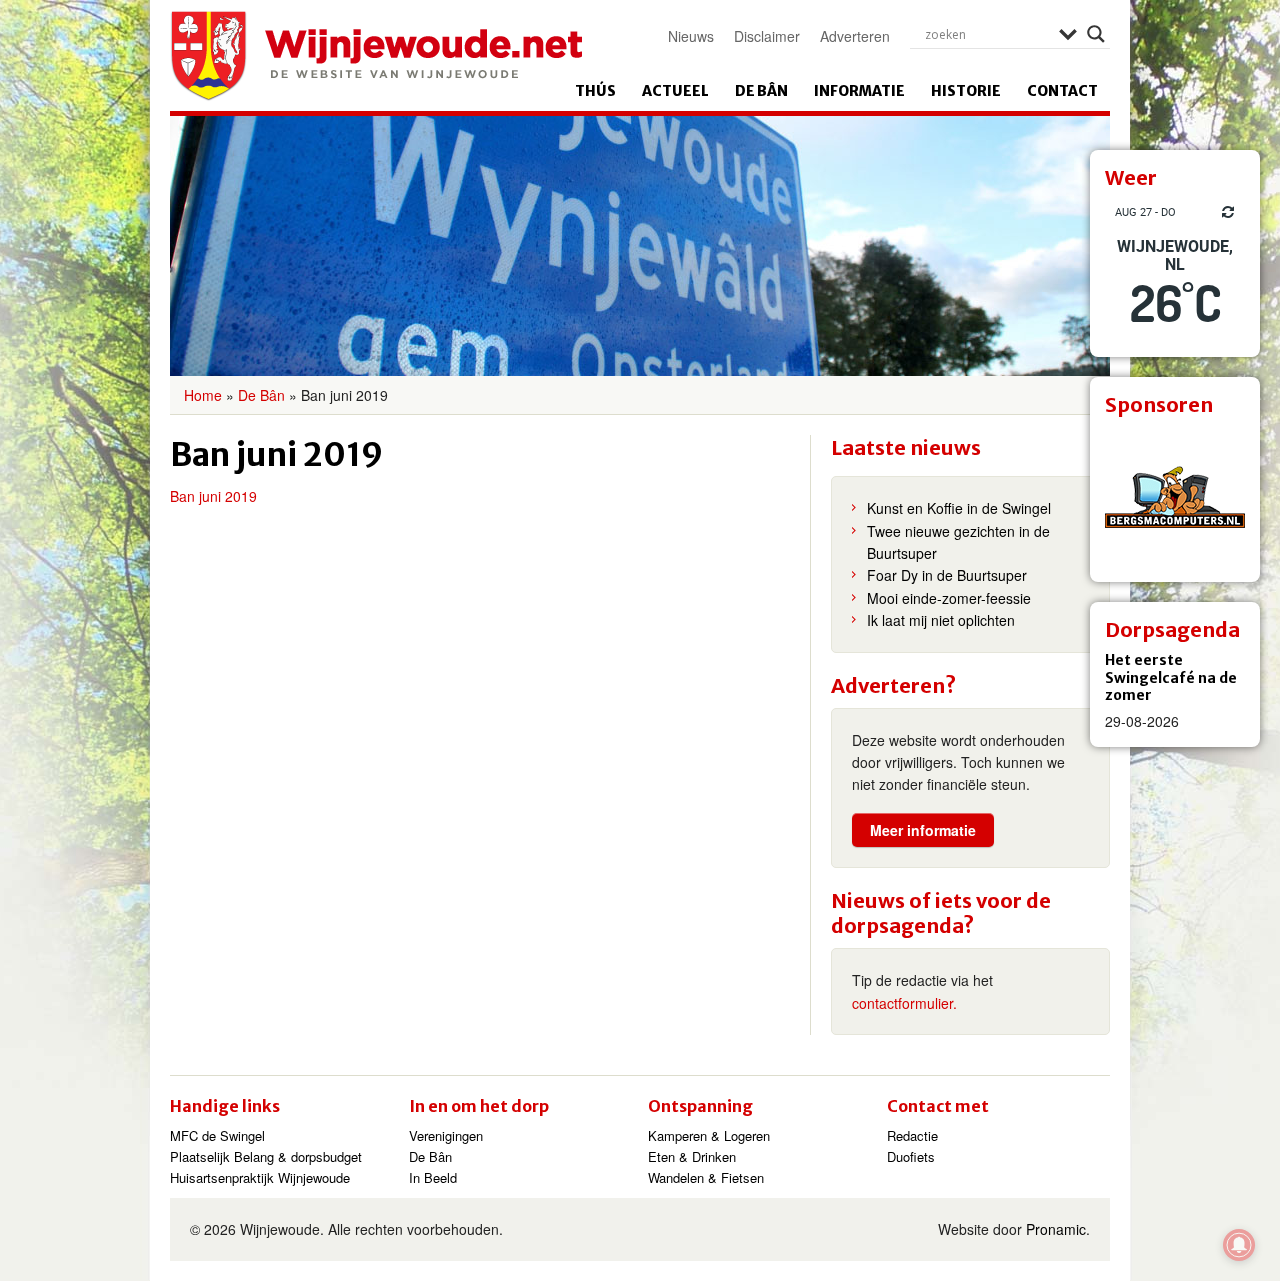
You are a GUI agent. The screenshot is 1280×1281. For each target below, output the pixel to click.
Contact (1062, 91)
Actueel (675, 91)
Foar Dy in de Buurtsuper (947, 575)
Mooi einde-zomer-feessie (949, 598)
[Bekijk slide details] (1175, 497)
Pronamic (1056, 1229)
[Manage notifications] (1239, 1245)
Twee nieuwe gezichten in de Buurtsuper (958, 542)
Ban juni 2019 (213, 496)
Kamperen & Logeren (709, 1135)
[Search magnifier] (1096, 34)
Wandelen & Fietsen (706, 1177)
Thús (595, 91)
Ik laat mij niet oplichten (941, 620)
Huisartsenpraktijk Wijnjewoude (260, 1177)
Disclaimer (767, 36)
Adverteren (855, 36)
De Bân (761, 91)
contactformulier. (904, 1003)
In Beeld (433, 1177)
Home (203, 395)
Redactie (912, 1135)
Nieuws (691, 36)
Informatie (859, 91)
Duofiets (911, 1156)
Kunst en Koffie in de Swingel (959, 508)
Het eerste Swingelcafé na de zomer (1171, 677)
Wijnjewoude (376, 56)
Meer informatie (923, 830)
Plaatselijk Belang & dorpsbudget (266, 1156)
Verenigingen (446, 1135)
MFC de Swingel (217, 1135)
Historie (966, 91)
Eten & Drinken (692, 1156)
